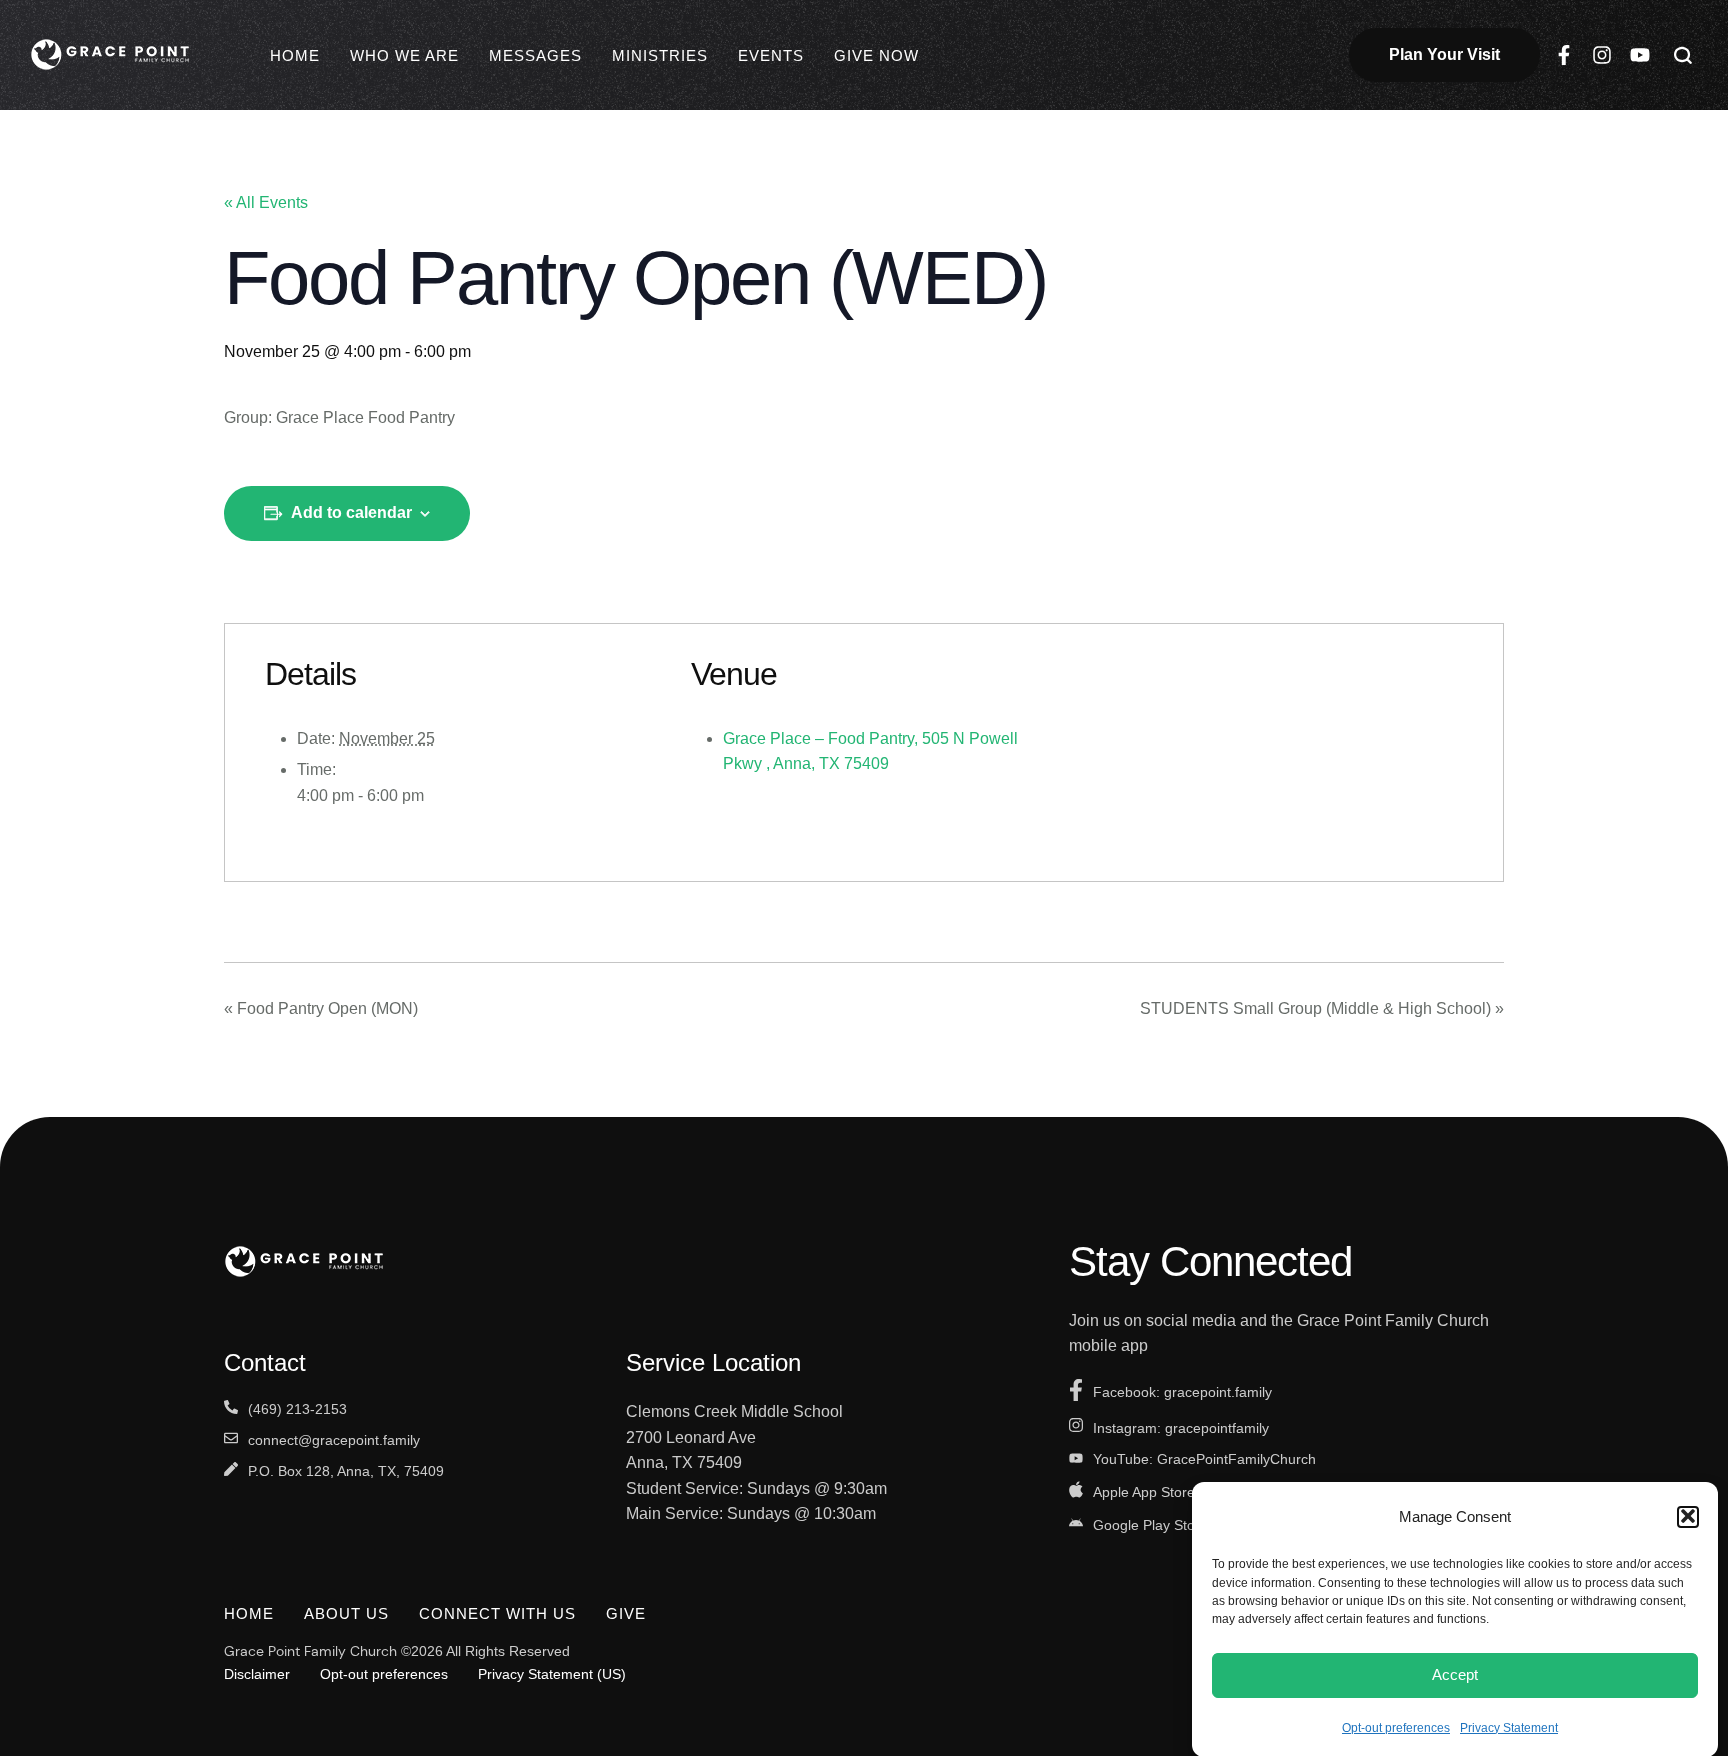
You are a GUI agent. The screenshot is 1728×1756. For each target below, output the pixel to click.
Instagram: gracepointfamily (1181, 1428)
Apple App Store (1144, 1492)
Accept (1455, 1674)
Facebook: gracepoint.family (1182, 1392)
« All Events (266, 202)
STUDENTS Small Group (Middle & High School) (1322, 1008)
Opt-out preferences (1396, 1727)
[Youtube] (1640, 55)
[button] (1688, 1516)
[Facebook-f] (1564, 55)
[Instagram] (1602, 55)
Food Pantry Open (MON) (321, 1008)
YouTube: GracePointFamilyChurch (1204, 1459)
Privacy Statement (1509, 1727)
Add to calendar (351, 512)
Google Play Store (1150, 1525)
